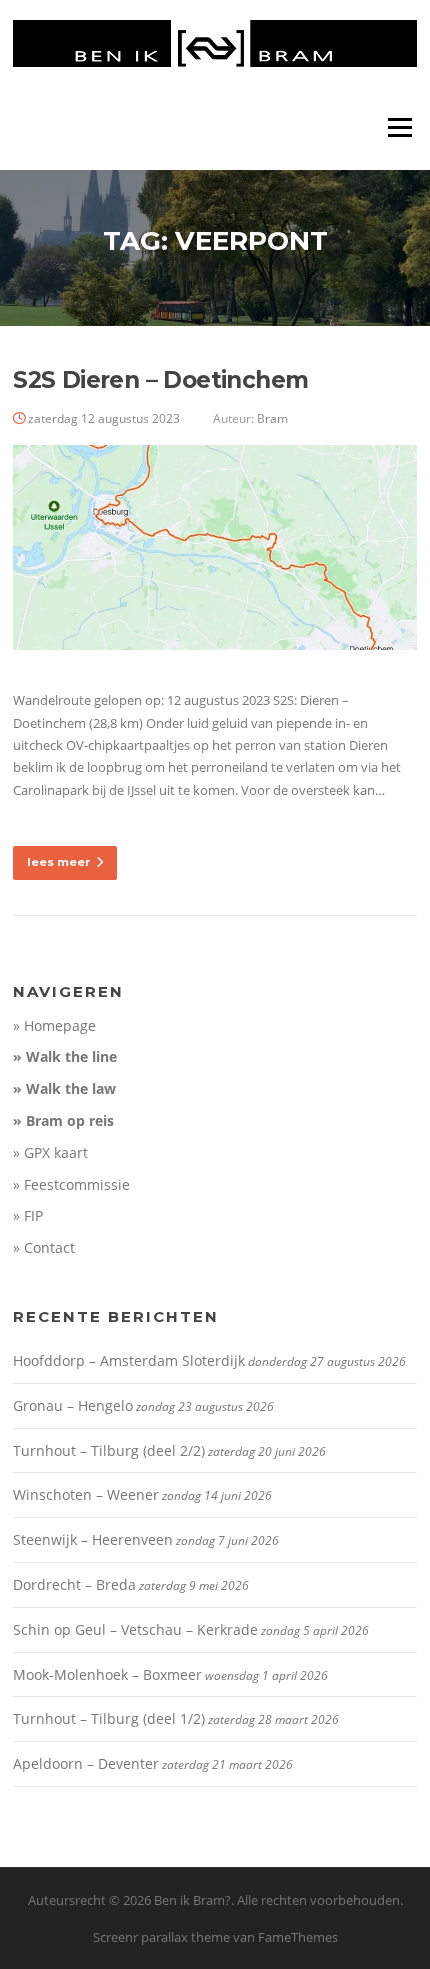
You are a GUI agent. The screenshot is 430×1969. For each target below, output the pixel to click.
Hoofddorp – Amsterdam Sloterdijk (129, 1360)
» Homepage (54, 1025)
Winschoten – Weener (86, 1494)
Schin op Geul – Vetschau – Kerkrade (135, 1629)
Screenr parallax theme (161, 1937)
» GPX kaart (50, 1152)
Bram (272, 418)
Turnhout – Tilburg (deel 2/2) (109, 1450)
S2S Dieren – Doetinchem (160, 380)
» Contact (44, 1247)
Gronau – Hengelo (73, 1405)
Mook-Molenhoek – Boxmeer (107, 1674)
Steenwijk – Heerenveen (93, 1539)
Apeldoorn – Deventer (86, 1763)
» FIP (28, 1215)
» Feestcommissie (71, 1184)
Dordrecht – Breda (74, 1584)
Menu (399, 127)
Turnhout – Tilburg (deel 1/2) (109, 1718)
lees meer (59, 862)
